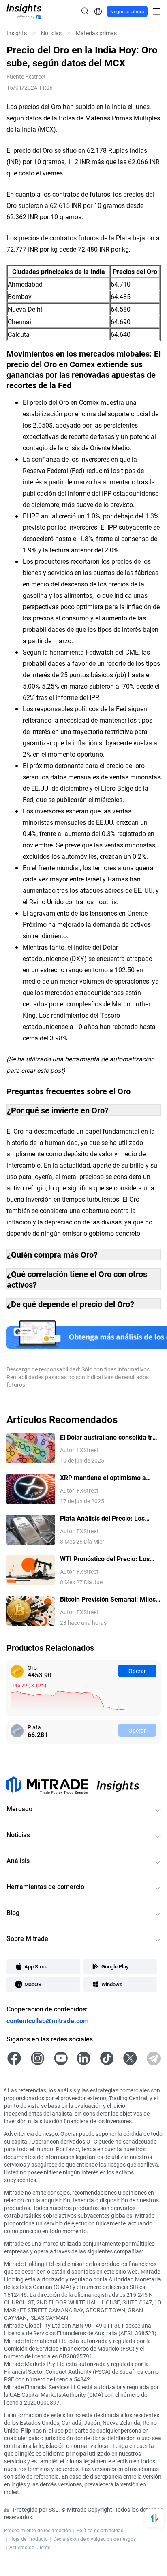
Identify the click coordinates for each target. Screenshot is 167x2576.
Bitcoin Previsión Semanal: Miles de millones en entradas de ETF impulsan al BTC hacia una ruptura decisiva (110, 1599)
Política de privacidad (100, 2530)
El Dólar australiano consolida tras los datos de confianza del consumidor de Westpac (110, 1437)
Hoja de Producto (29, 2539)
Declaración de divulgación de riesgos (94, 2539)
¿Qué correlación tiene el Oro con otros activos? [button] (77, 1279)
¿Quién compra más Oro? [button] (52, 1254)
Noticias (51, 33)
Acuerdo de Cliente (30, 2547)
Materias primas (96, 33)
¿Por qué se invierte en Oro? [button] (58, 1110)
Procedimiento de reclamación (37, 2530)
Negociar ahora (127, 11)
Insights (17, 33)
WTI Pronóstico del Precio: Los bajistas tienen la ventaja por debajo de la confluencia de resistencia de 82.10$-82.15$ (105, 1559)
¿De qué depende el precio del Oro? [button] (71, 1304)
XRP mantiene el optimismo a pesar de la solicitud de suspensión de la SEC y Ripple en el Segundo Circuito (108, 1478)
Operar (137, 1671)
